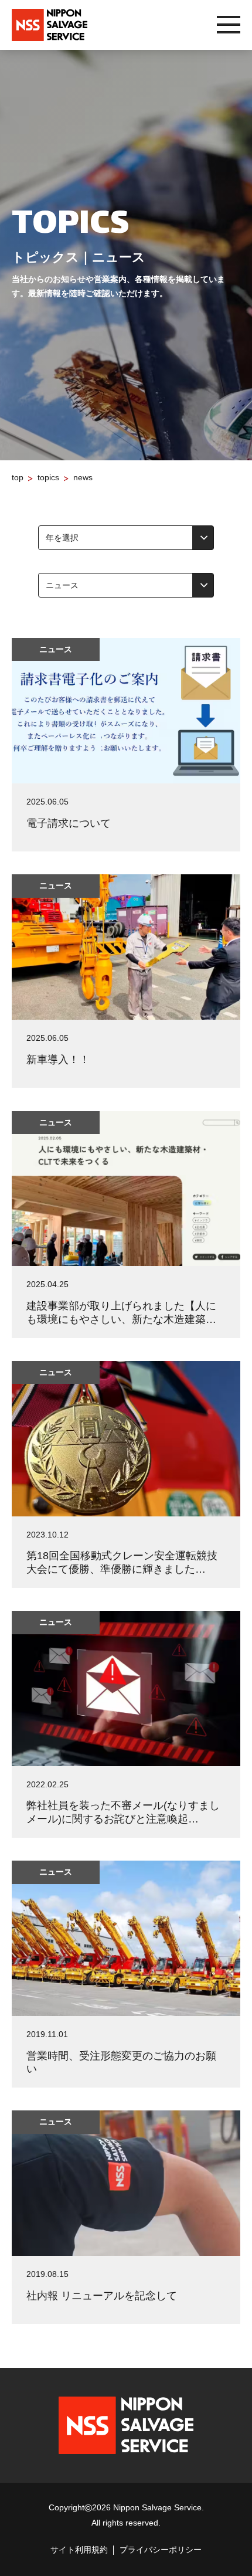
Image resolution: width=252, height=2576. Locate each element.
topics (48, 477)
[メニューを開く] (229, 25)
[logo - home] (50, 25)
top (18, 477)
